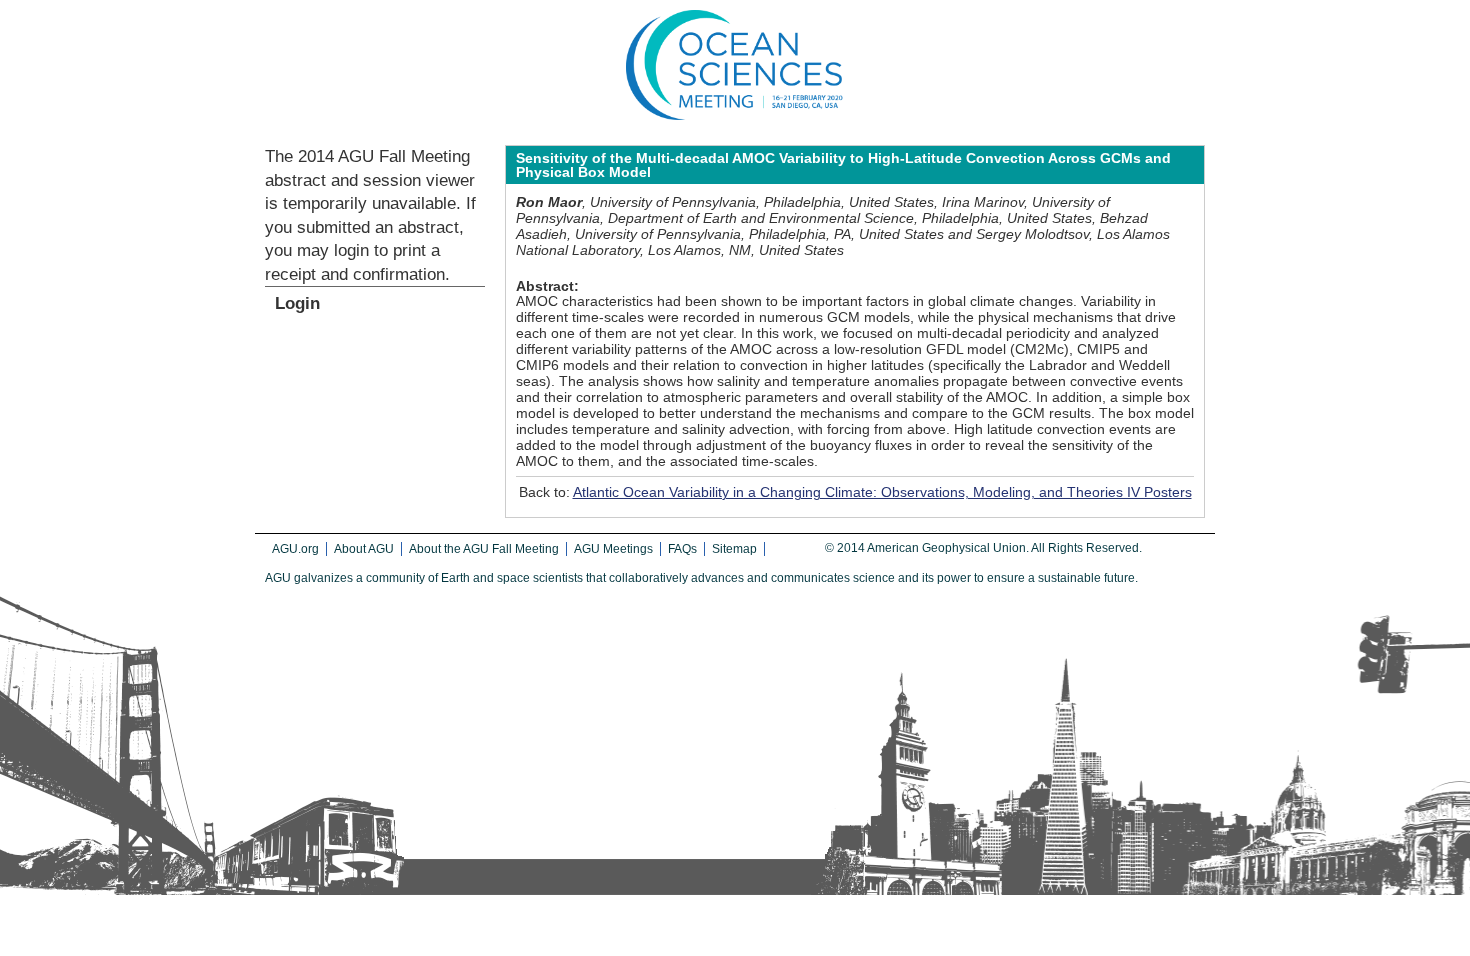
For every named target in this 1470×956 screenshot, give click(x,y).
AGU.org (295, 549)
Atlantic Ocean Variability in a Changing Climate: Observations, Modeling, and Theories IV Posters (882, 492)
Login (297, 303)
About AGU (364, 549)
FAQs (682, 549)
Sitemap (734, 549)
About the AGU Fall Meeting (484, 549)
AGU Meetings (613, 549)
